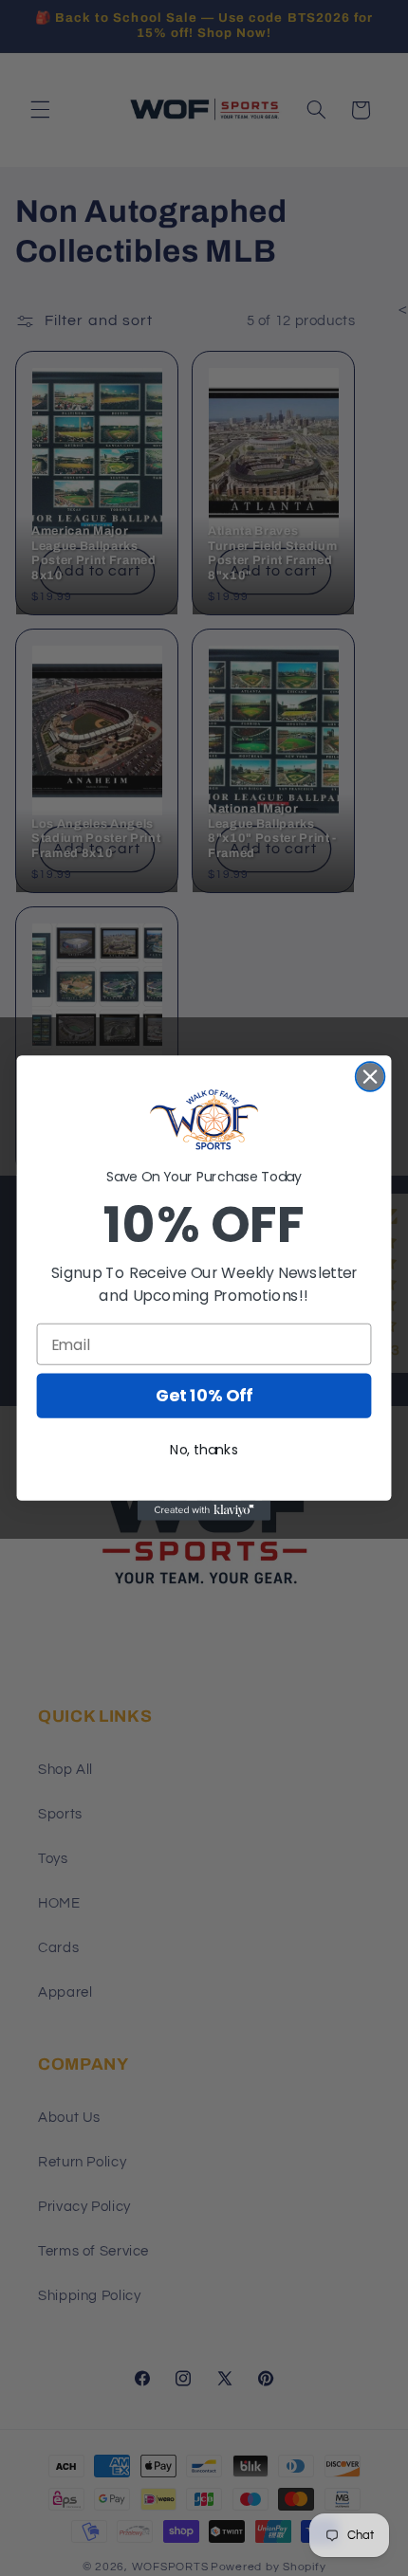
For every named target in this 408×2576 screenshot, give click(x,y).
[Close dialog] (371, 1077)
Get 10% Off (204, 1396)
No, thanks (204, 1451)
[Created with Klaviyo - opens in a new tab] (204, 1511)
